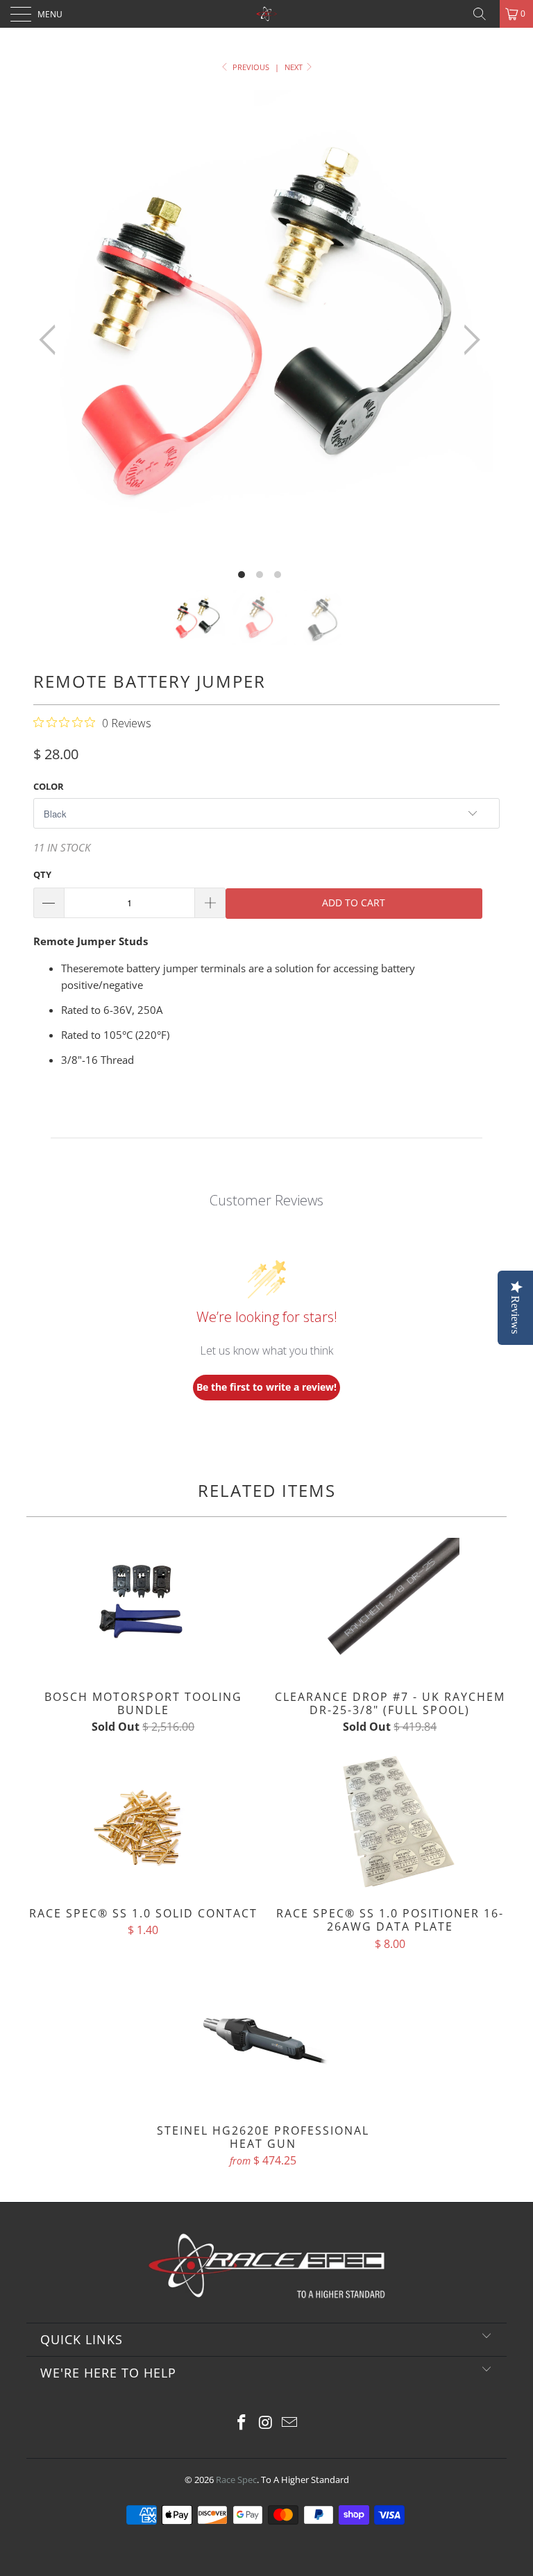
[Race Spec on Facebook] (242, 2423)
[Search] (484, 14)
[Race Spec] (266, 14)
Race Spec (236, 2480)
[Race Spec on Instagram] (266, 2423)
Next (295, 67)
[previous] (51, 340)
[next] (468, 340)
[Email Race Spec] (290, 2423)
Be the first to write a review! (266, 1387)
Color (49, 786)
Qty (42, 874)
